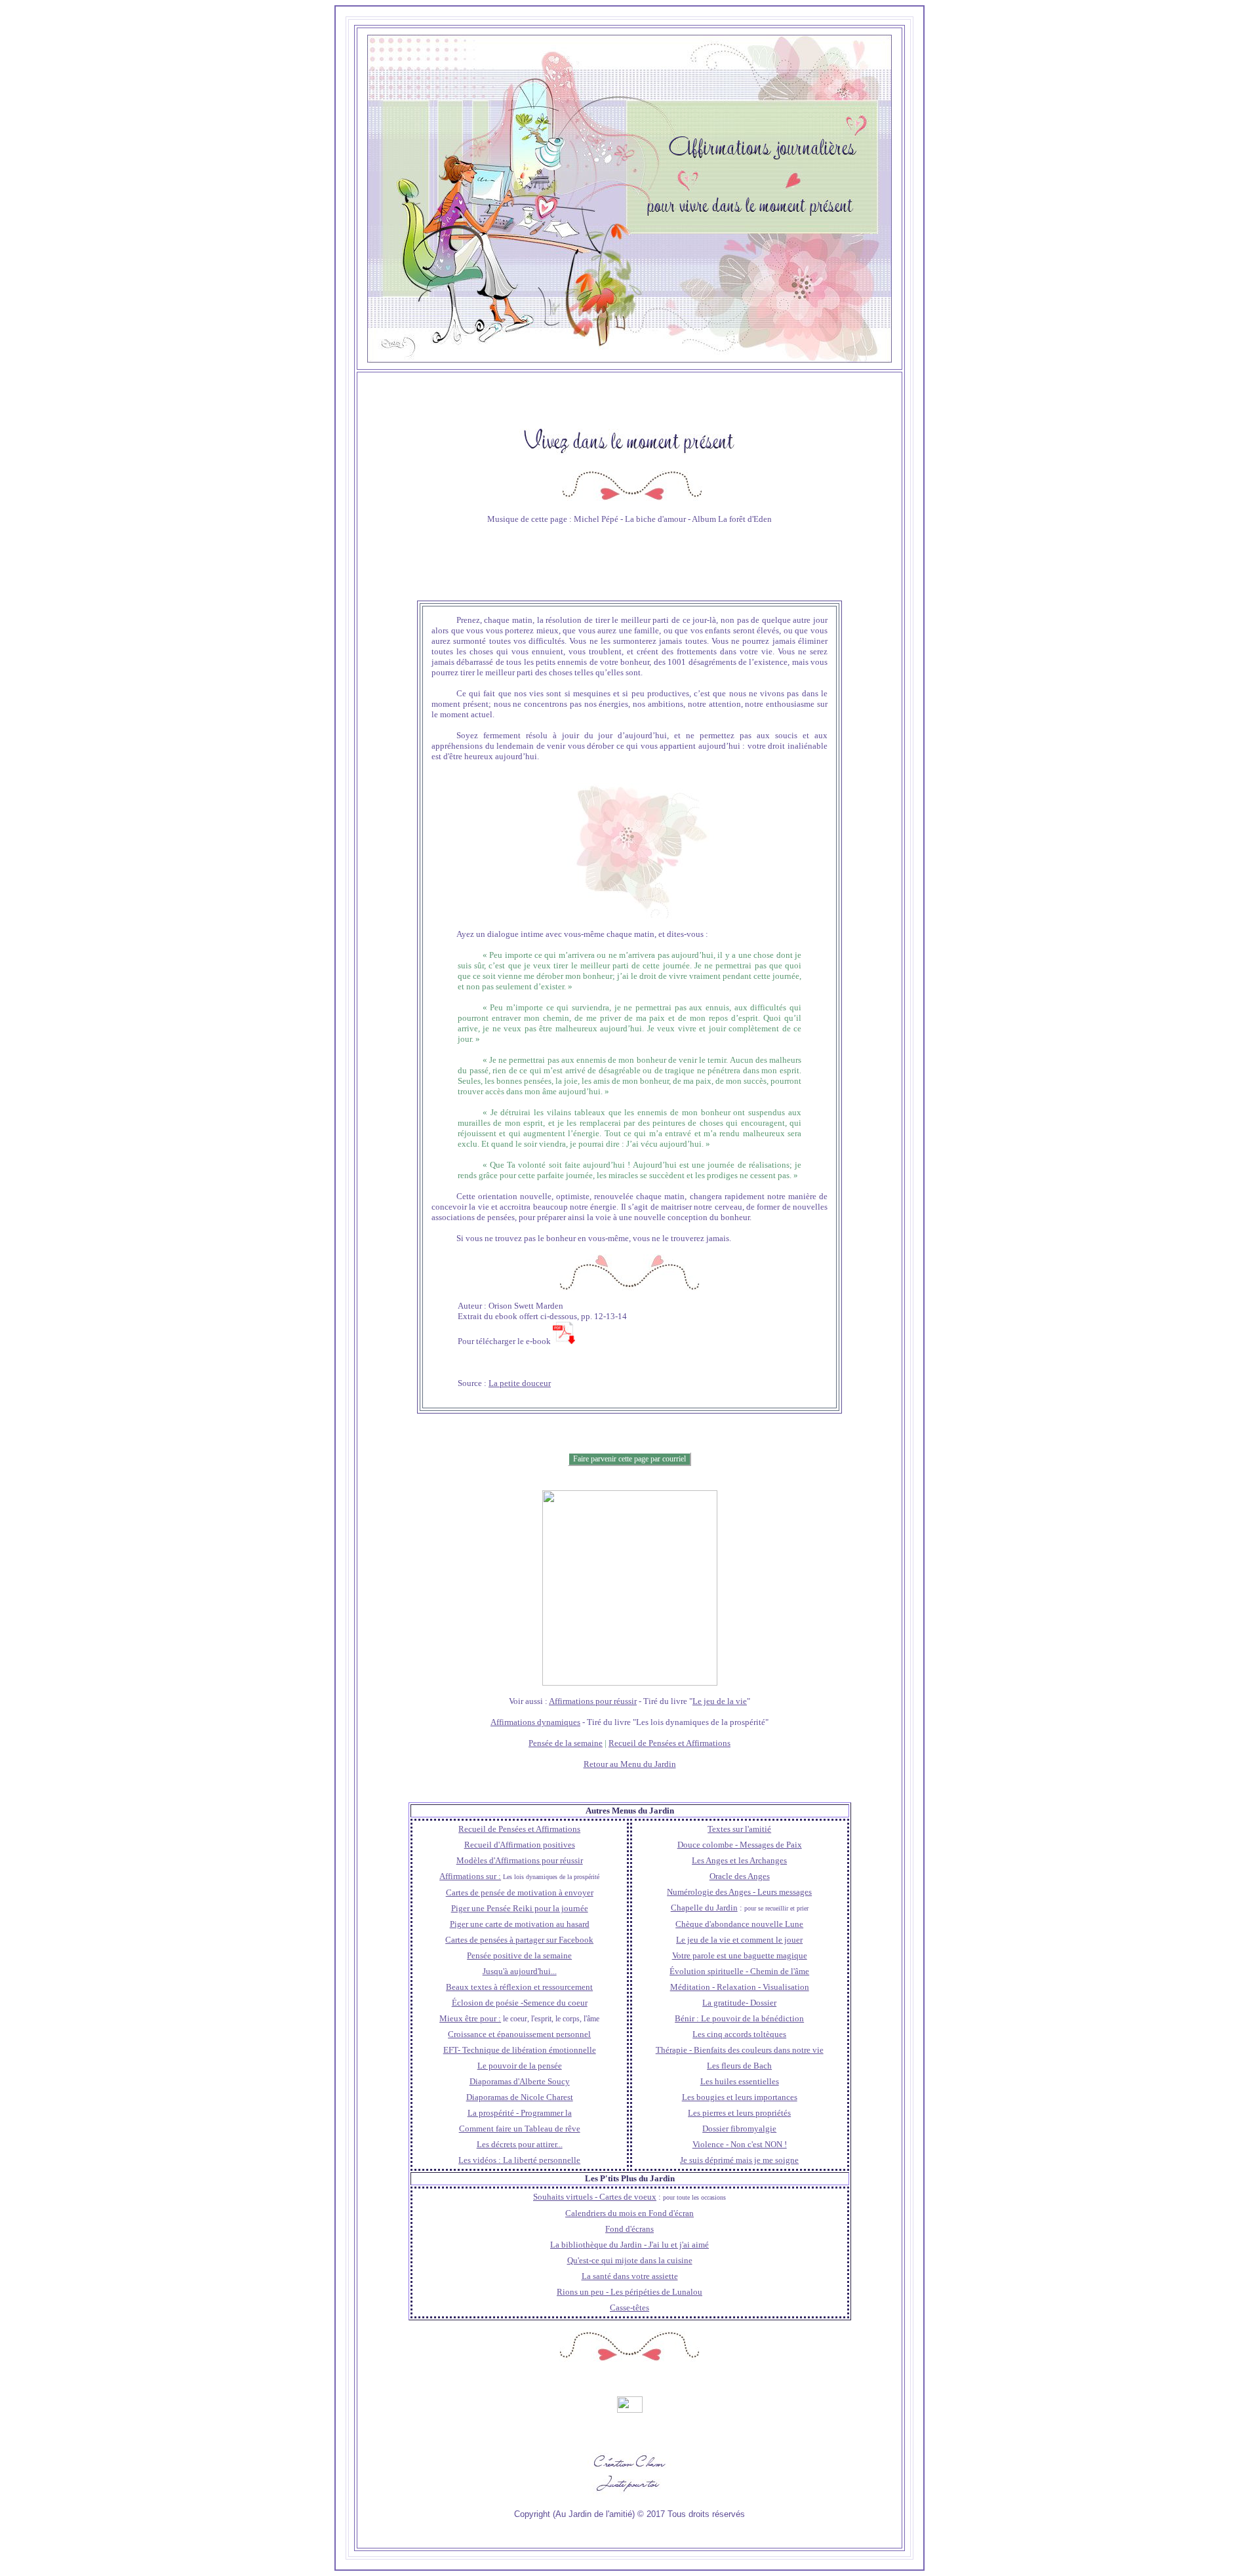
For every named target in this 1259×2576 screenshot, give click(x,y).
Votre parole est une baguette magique (740, 1955)
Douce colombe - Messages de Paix (740, 1845)
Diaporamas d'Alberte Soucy (520, 2081)
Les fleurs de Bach (739, 2066)
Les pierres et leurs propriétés (739, 2113)
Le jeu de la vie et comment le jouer (739, 1940)
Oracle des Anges (740, 1876)
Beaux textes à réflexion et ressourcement (519, 1987)
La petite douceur (520, 1383)
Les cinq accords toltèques (739, 2034)
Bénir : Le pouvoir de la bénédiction (739, 2018)
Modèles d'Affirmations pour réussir (520, 1860)
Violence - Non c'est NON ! (740, 2144)
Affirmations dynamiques (535, 1722)
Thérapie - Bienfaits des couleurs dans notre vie (740, 2050)
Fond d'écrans (629, 2229)
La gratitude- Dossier (739, 2003)
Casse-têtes (629, 2308)
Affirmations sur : (470, 1876)
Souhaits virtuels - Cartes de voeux (595, 2197)
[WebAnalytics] (630, 2409)
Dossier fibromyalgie (739, 2129)
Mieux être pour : (470, 2018)
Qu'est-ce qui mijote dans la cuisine (630, 2260)
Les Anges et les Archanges (739, 1860)
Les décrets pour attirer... (520, 2144)
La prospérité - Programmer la (520, 2113)
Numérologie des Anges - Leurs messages (739, 1892)
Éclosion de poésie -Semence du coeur (520, 2003)
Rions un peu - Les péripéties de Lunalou (629, 2292)
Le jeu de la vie (720, 1701)
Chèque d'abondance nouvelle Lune (739, 1924)
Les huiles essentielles (740, 2081)
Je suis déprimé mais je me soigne (739, 2160)
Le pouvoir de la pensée (520, 2066)
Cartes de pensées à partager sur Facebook (519, 1940)
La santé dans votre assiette (630, 2276)
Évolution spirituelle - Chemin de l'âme (739, 1971)
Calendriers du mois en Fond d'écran (629, 2213)
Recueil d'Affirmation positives (520, 1845)
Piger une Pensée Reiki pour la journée (520, 1908)
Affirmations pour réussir (593, 1701)
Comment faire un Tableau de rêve (520, 2129)
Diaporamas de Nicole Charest (520, 2097)
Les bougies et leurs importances (740, 2097)
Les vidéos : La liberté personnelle (519, 2160)
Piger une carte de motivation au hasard (520, 1924)
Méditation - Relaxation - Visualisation (740, 1987)
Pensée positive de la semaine (519, 1955)
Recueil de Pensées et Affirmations (669, 1743)
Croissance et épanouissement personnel (519, 2034)
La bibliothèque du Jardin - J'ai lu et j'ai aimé (629, 2245)
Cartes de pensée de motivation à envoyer (520, 1892)
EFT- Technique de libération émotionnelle (520, 2050)
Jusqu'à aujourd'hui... (520, 1971)
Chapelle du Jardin (704, 1908)
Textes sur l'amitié (739, 1829)
